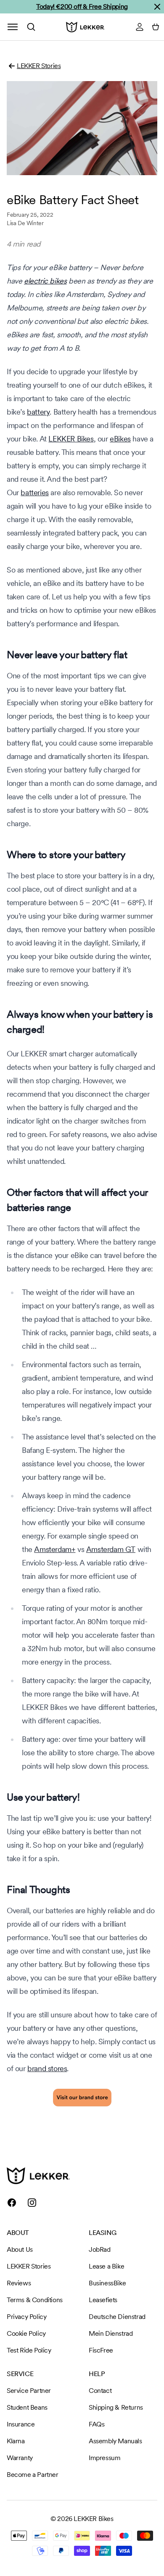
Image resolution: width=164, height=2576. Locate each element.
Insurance (21, 2424)
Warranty (20, 2458)
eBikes (120, 439)
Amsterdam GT (111, 1549)
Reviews (19, 2283)
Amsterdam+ (55, 1549)
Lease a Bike (106, 2266)
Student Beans (27, 2407)
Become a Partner (33, 2475)
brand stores (47, 2068)
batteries (34, 492)
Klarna (16, 2441)
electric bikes (45, 281)
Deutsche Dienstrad (117, 2317)
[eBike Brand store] (82, 2098)
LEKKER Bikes (71, 439)
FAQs (97, 2424)
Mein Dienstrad (111, 2333)
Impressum (104, 2458)
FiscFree (101, 2350)
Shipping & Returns (116, 2407)
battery (38, 412)
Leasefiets (103, 2300)
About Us (20, 2249)
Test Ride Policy (29, 2350)
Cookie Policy (26, 2333)
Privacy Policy (26, 2317)
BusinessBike (107, 2283)
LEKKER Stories (39, 66)
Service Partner (29, 2391)
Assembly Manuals (115, 2441)
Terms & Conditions (35, 2300)
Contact (100, 2391)
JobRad (100, 2249)
